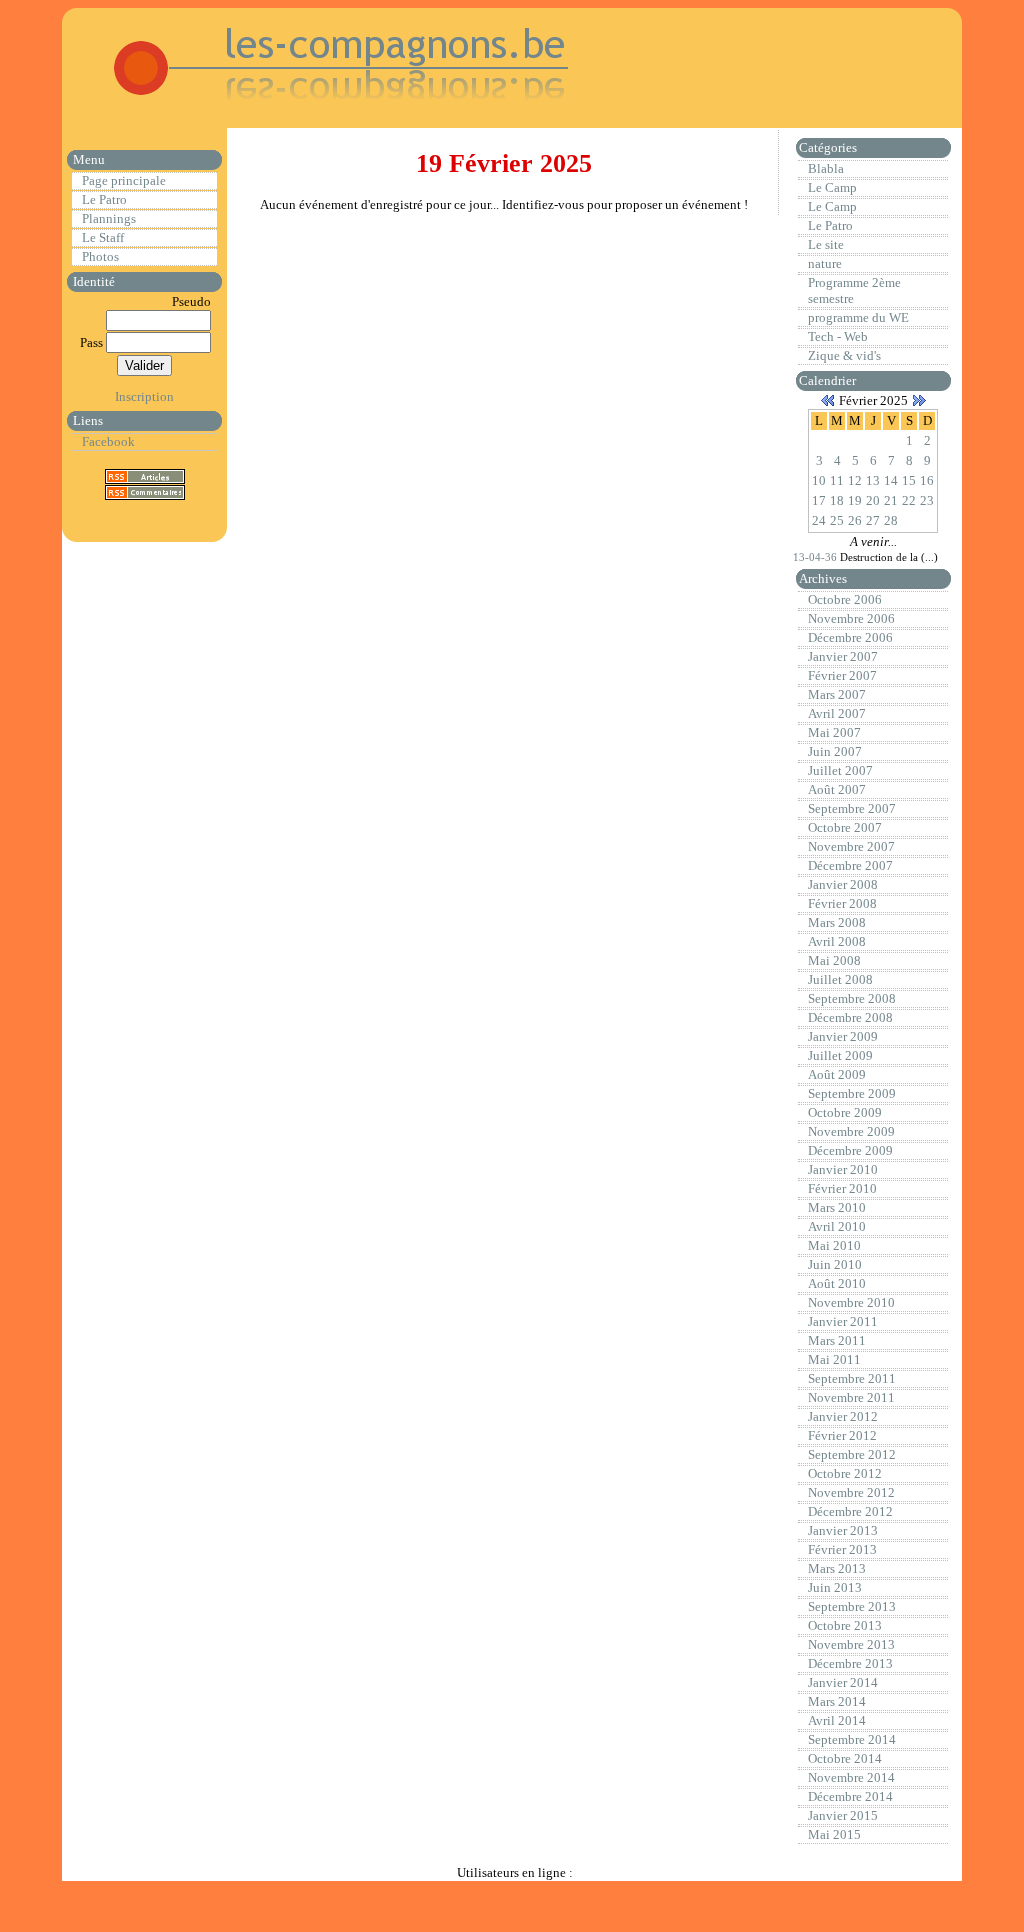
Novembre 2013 (851, 1644)
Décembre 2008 (850, 1017)
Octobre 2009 (845, 1112)
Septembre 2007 (852, 808)
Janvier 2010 (843, 1169)
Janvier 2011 (843, 1321)
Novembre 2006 (851, 618)
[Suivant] (919, 400)
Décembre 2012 (850, 1511)
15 (909, 480)
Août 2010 (837, 1283)
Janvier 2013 (843, 1530)
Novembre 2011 (851, 1397)
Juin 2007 (835, 751)
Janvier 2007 (843, 656)
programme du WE (858, 317)
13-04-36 (816, 557)
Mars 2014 (837, 1701)
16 (927, 480)
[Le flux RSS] (145, 475)
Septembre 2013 (852, 1606)
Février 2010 (842, 1188)
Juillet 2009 (840, 1055)
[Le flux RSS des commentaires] (145, 491)
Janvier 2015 (843, 1815)
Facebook (108, 441)
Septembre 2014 (852, 1739)
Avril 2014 (837, 1720)
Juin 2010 (835, 1264)
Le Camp (832, 187)
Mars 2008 (837, 922)
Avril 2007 (837, 713)
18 (837, 500)
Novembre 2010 (851, 1302)
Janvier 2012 (843, 1416)
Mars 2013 (837, 1568)
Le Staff (103, 237)
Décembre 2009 (850, 1150)
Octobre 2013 (845, 1625)
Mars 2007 (837, 694)
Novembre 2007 (851, 846)
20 (873, 500)
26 (855, 520)
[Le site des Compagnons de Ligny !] (318, 109)
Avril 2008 (837, 941)
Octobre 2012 (845, 1473)
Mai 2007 (834, 732)
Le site (826, 244)
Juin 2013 (835, 1587)
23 (927, 500)
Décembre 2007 (850, 865)
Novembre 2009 (851, 1131)
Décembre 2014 (850, 1796)
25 (837, 520)
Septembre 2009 (852, 1093)
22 (909, 500)
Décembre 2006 (850, 637)
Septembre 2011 (852, 1378)
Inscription (144, 396)
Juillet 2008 (840, 979)
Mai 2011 (834, 1359)
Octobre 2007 (845, 827)
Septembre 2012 (852, 1454)
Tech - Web (838, 336)
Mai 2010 (834, 1245)
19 (855, 500)
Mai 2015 (834, 1834)
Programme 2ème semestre (854, 290)
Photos (100, 256)
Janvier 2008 (843, 884)
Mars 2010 (837, 1207)
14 (891, 480)
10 (819, 480)
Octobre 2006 (845, 599)
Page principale (124, 180)
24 (819, 520)
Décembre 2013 (850, 1663)
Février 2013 (842, 1549)
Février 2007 (842, 675)
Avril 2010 (837, 1226)
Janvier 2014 (843, 1682)
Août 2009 (837, 1074)
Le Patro (104, 199)
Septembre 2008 (852, 998)
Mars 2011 (837, 1340)
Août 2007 (837, 789)
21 (891, 500)
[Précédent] (828, 400)
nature (825, 263)
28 (891, 520)
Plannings (109, 218)
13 (873, 480)
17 (819, 500)
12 (855, 480)
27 (873, 520)
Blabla (826, 168)
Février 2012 (842, 1435)
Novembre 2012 (851, 1492)
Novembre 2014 (851, 1777)
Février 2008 (842, 903)
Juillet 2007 (840, 770)
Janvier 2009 (843, 1036)
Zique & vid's (844, 355)
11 (837, 480)
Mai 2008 (834, 960)
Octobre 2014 (845, 1758)
